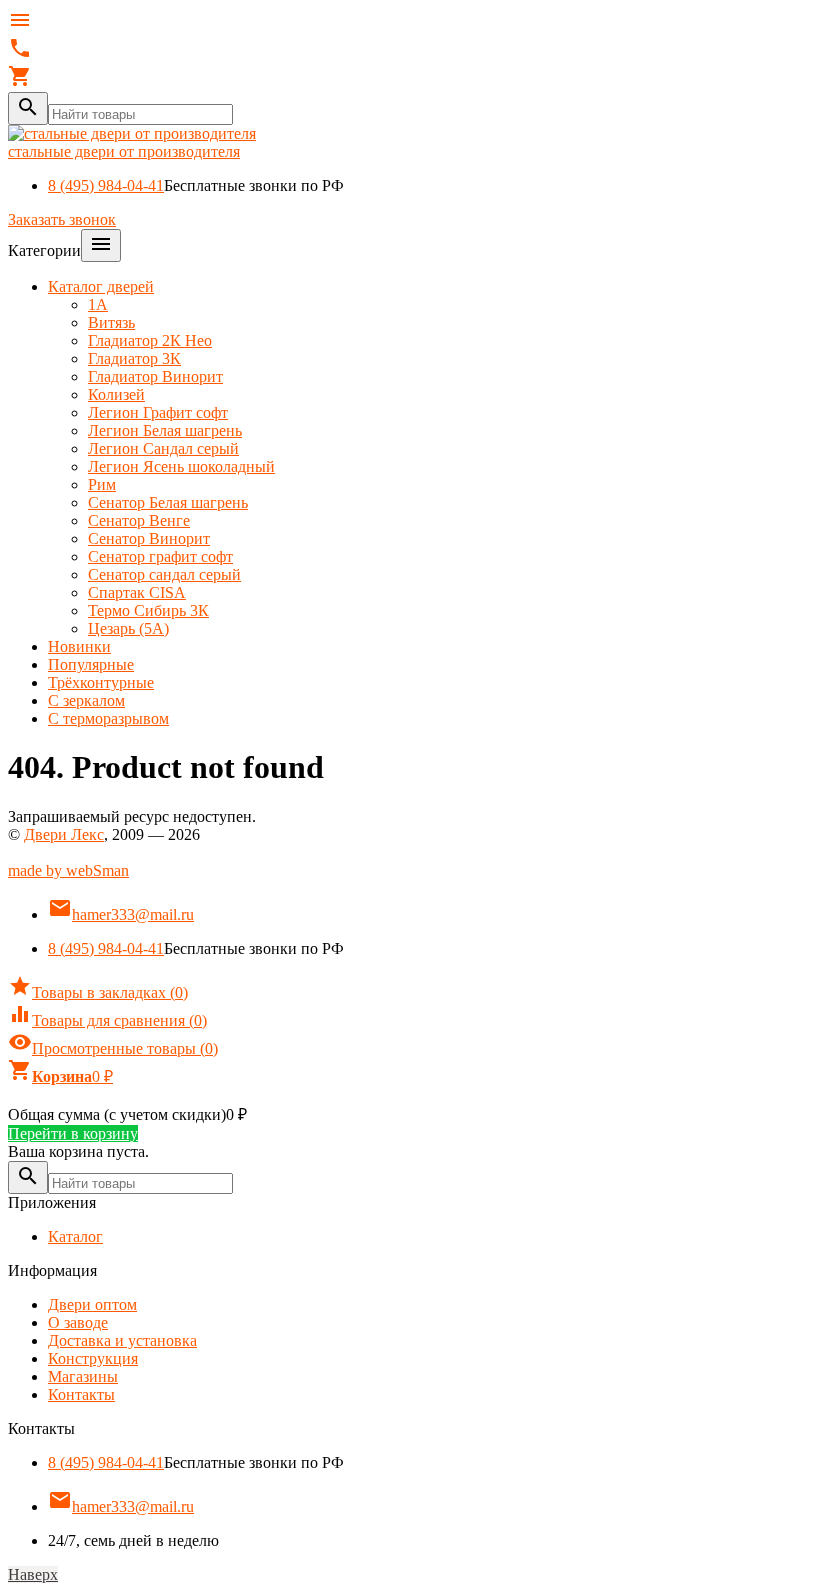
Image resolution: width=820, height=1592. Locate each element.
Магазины (83, 1376)
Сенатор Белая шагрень (168, 502)
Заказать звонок (62, 219)
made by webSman (68, 870)
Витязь (111, 322)
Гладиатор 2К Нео (150, 340)
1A (98, 304)
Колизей (116, 394)
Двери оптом (92, 1304)
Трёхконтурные (101, 682)
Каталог (75, 1236)
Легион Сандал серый (163, 448)
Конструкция (93, 1358)
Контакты (81, 1394)
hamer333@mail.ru (121, 914)
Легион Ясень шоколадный (181, 466)
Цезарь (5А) (128, 628)
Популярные (91, 664)
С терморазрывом (108, 718)
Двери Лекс (64, 834)
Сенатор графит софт (160, 556)
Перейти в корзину (73, 1133)
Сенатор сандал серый (164, 574)
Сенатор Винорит (149, 538)
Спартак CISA (137, 592)
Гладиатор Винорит (155, 376)
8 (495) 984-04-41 (106, 185)
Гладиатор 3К (134, 358)
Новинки (79, 646)
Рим (102, 484)
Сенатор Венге (139, 520)
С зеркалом (86, 700)
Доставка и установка (122, 1340)
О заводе (78, 1322)
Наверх (33, 1574)
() (98, 992)
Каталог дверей (101, 286)
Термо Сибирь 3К (148, 610)
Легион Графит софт (158, 412)
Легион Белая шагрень (165, 430)
